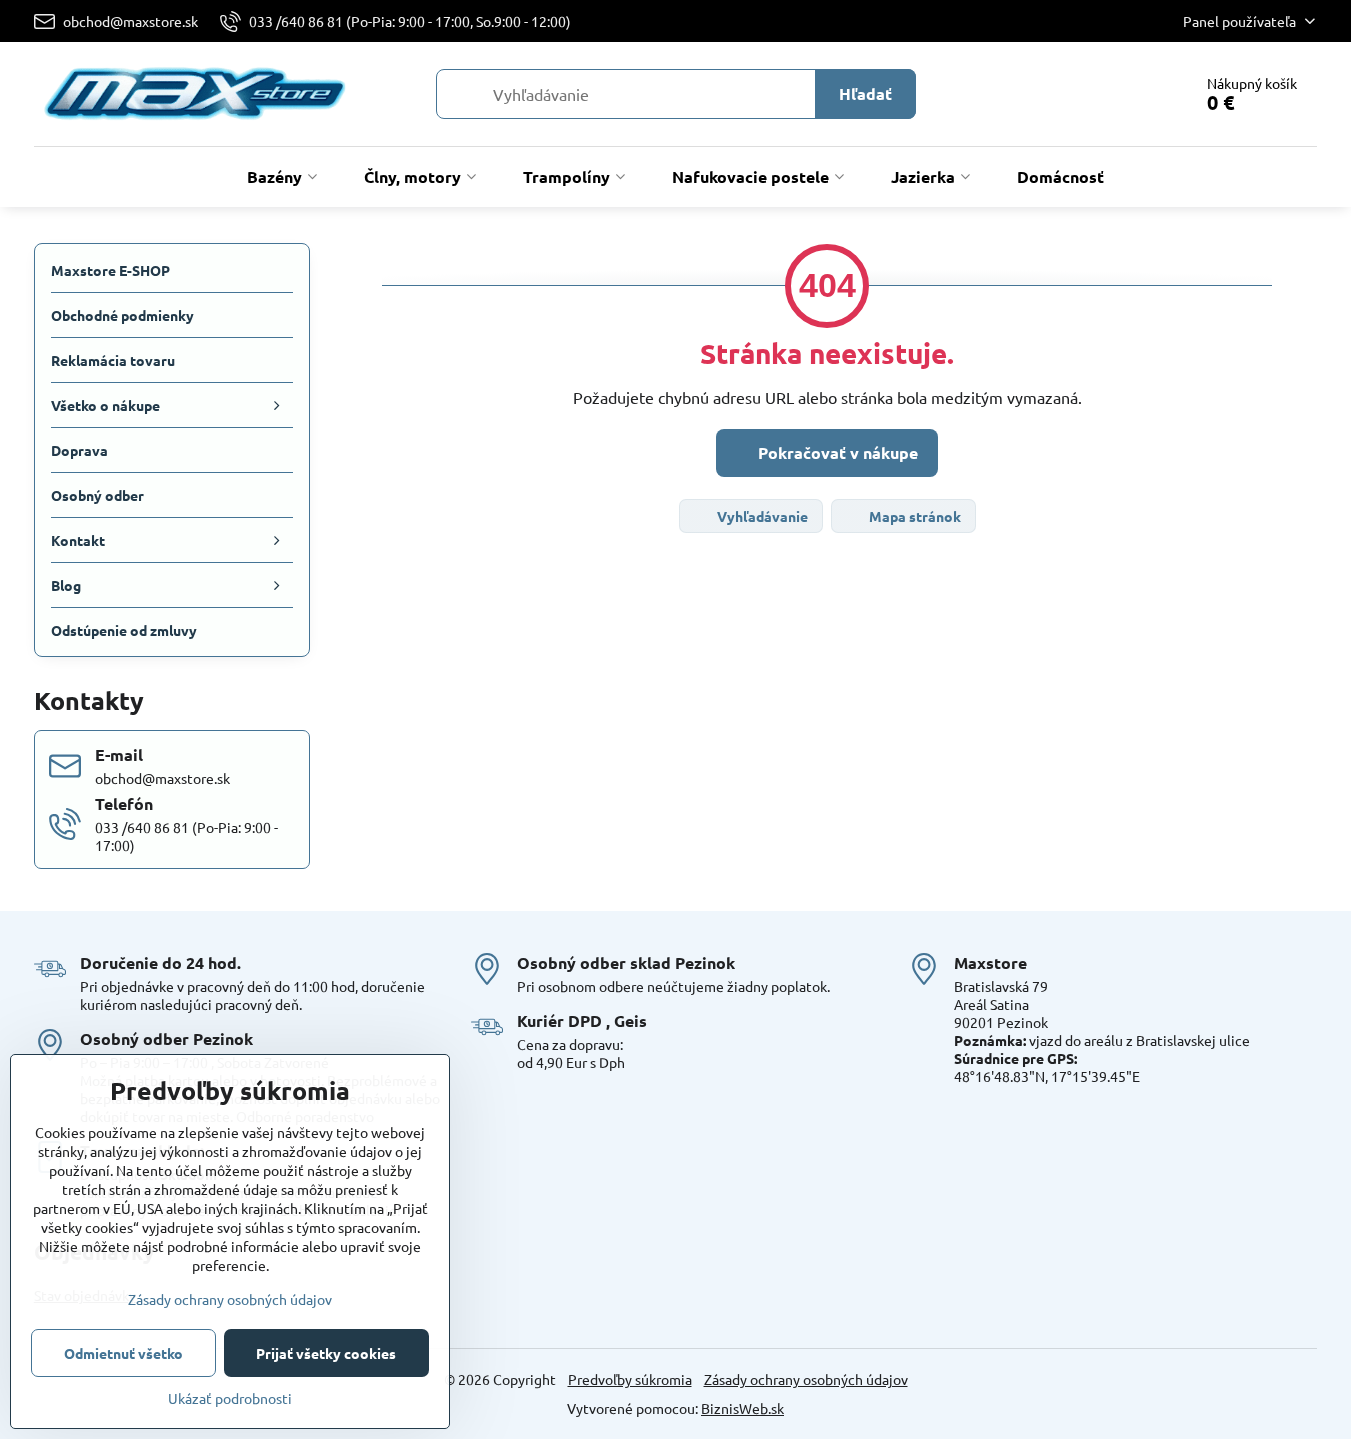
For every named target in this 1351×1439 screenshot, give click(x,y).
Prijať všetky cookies (326, 1353)
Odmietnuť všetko (123, 1353)
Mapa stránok (913, 516)
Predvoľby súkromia (630, 1379)
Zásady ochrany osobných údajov (806, 1379)
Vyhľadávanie (761, 516)
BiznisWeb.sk (742, 1408)
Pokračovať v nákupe (836, 452)
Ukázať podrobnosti (230, 1398)
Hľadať (865, 93)
